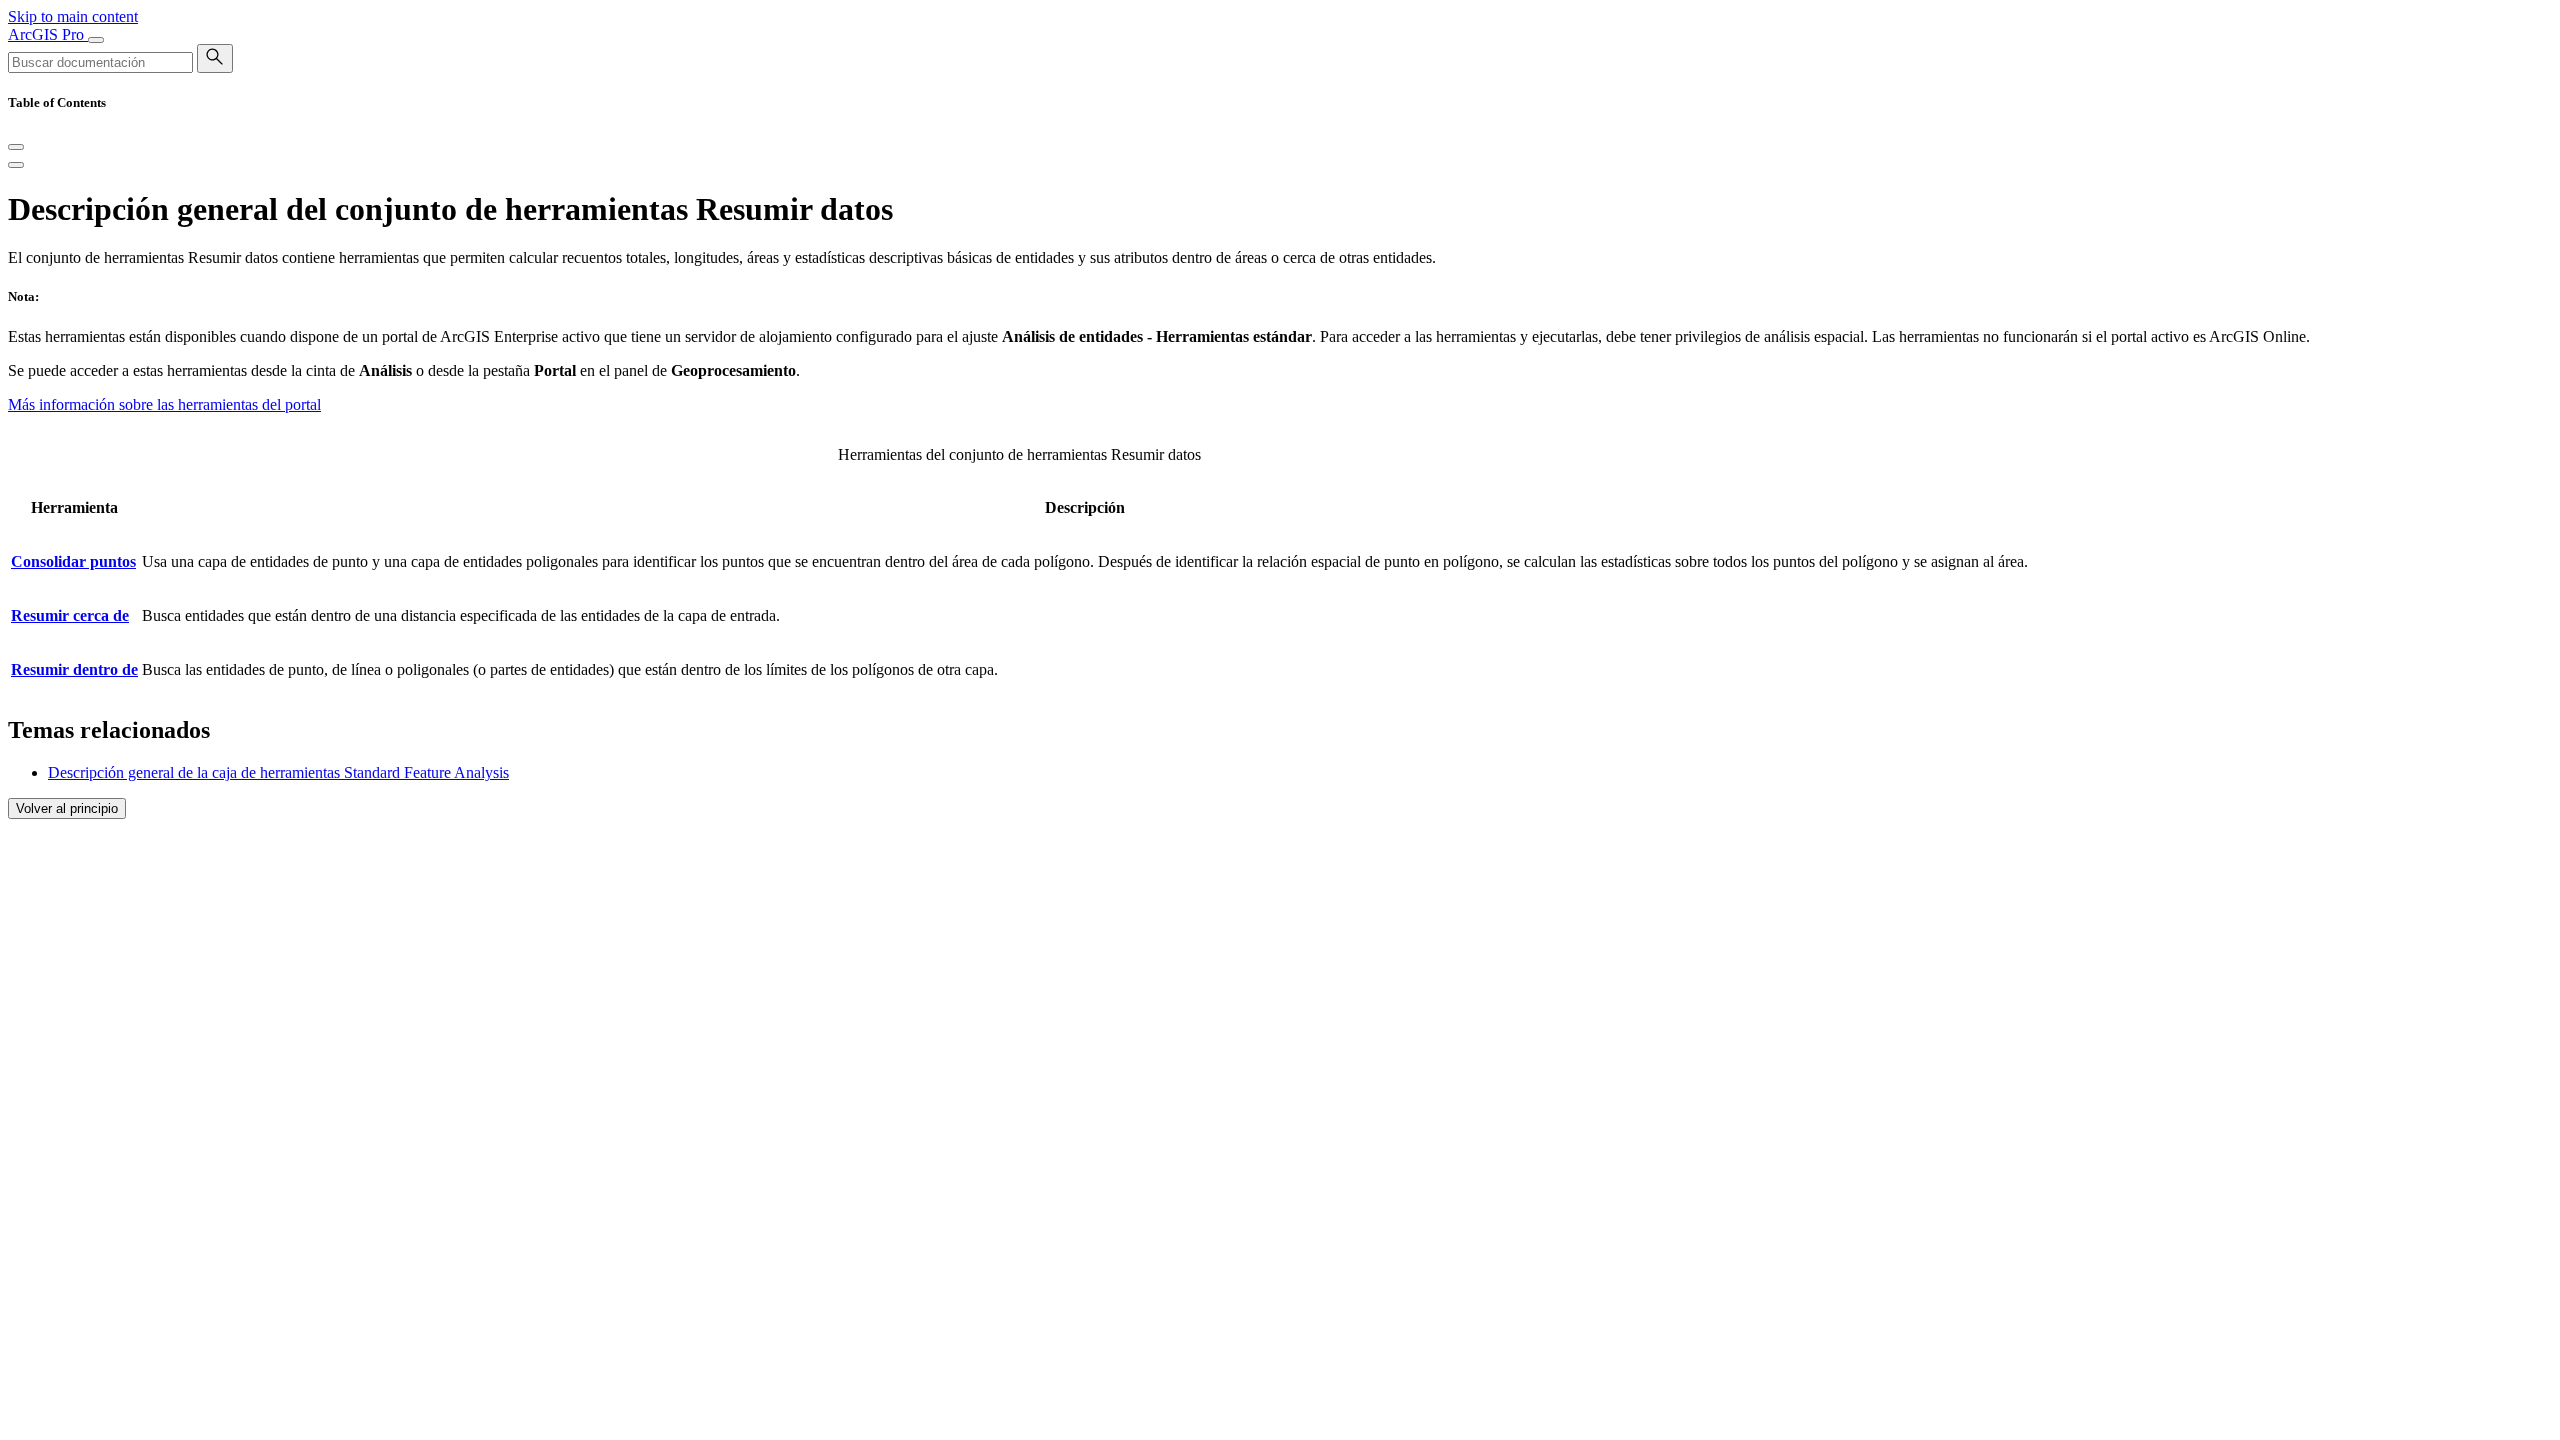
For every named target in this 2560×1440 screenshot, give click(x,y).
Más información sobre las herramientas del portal (164, 404)
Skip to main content (73, 16)
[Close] (16, 147)
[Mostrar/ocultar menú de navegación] (96, 40)
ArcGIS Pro (48, 34)
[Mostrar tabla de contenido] (16, 165)
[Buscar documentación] (215, 58)
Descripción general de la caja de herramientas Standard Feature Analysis (278, 772)
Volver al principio (67, 808)
